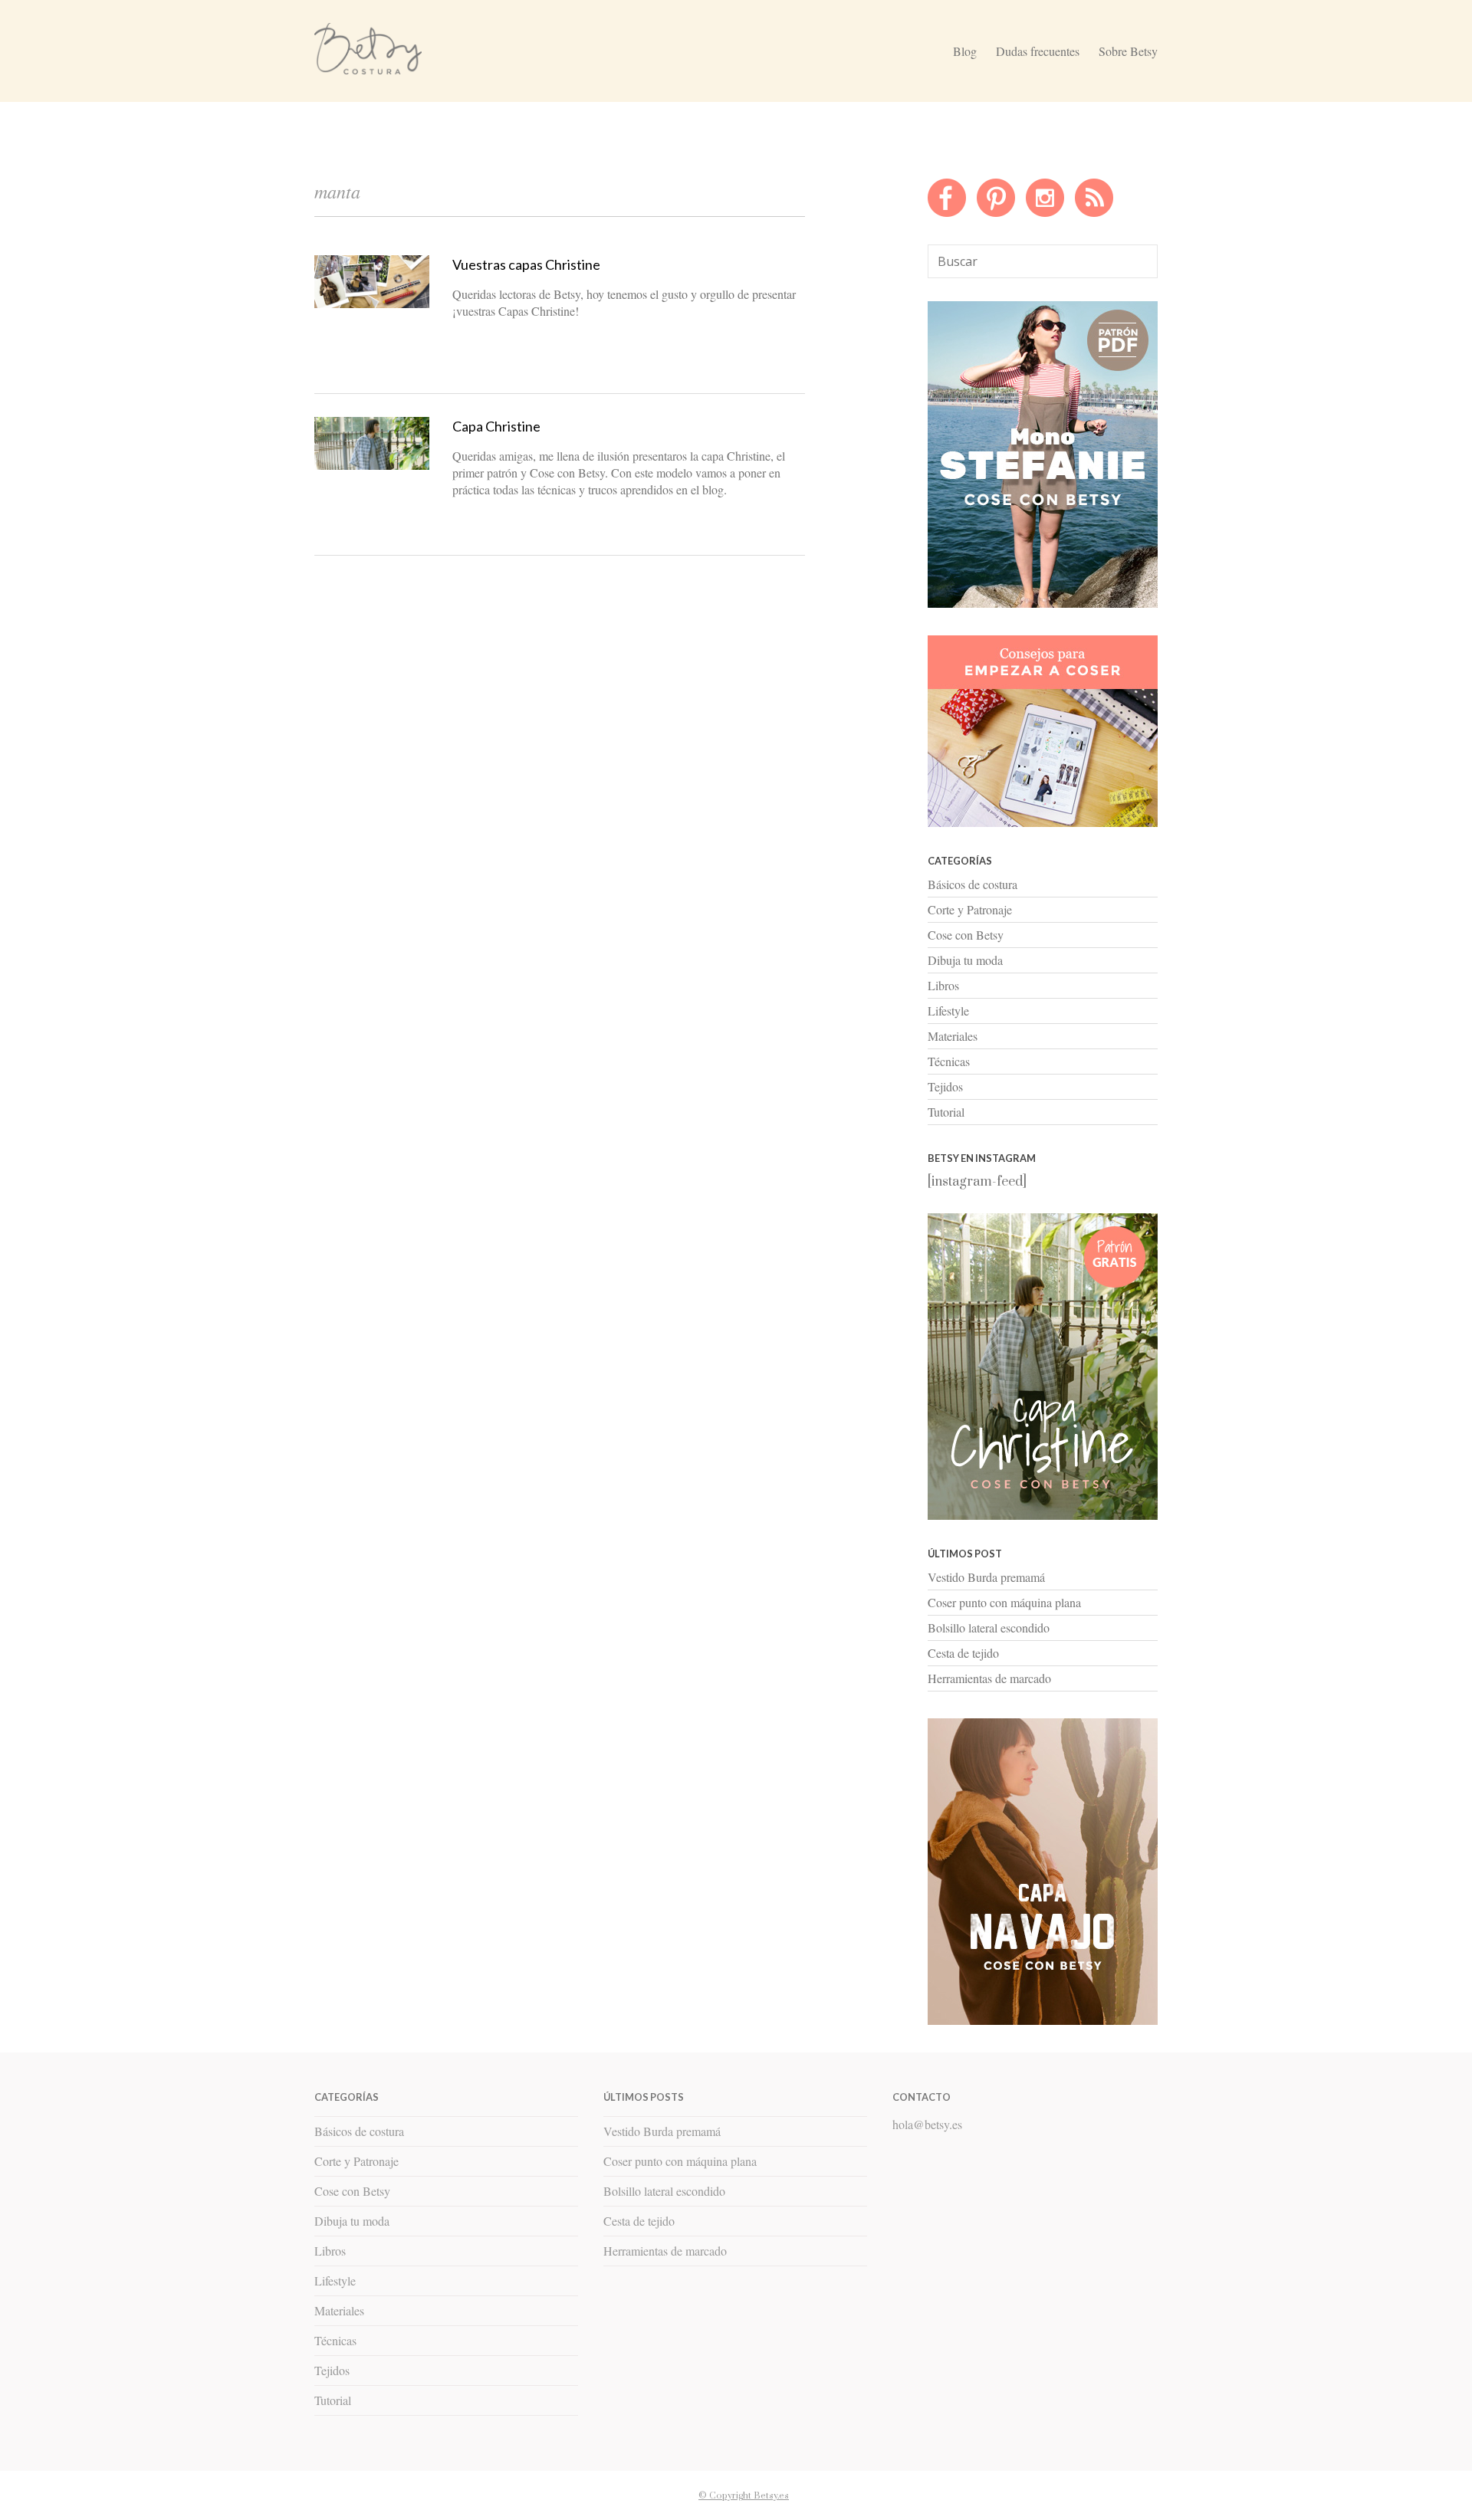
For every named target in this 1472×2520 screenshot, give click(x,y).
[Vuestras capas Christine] (372, 304)
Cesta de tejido (963, 1653)
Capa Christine (496, 426)
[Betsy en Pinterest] (996, 213)
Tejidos (945, 1086)
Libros (943, 985)
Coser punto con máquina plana (1004, 1602)
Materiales (953, 1036)
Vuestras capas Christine (526, 264)
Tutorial (946, 1112)
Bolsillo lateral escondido (989, 1627)
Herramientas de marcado (989, 1678)
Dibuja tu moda (965, 960)
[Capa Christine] (372, 466)
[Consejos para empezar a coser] (1043, 823)
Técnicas (949, 1061)
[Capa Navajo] (1043, 604)
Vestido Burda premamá (986, 1577)
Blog (965, 51)
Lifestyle (948, 1011)
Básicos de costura (973, 884)
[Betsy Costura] (368, 69)
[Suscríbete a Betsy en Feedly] (1094, 213)
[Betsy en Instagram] (1045, 213)
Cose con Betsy (966, 935)
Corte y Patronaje (970, 909)
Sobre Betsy (1128, 51)
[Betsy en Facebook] (947, 213)
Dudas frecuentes (1038, 51)
